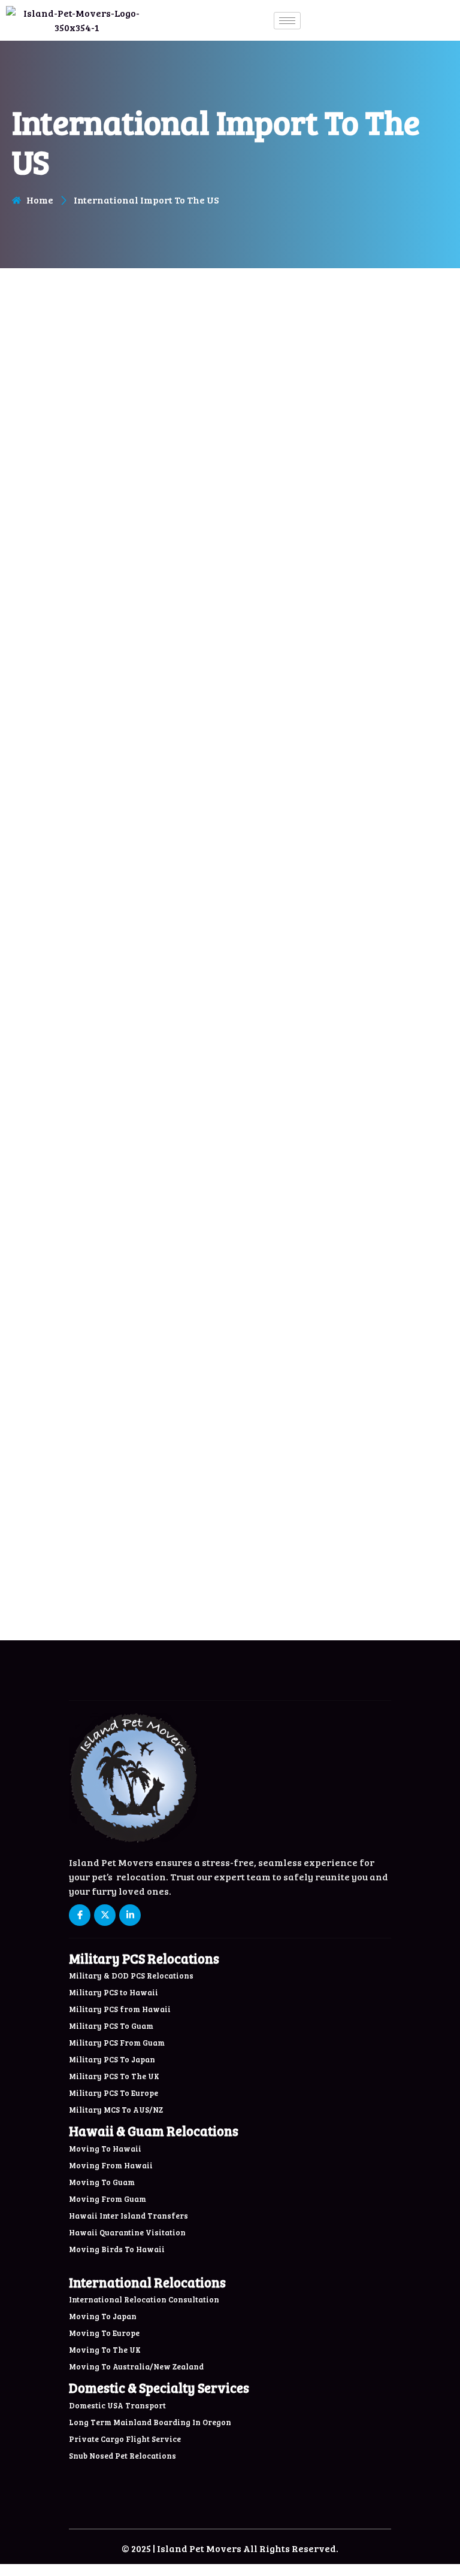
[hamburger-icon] (287, 21)
